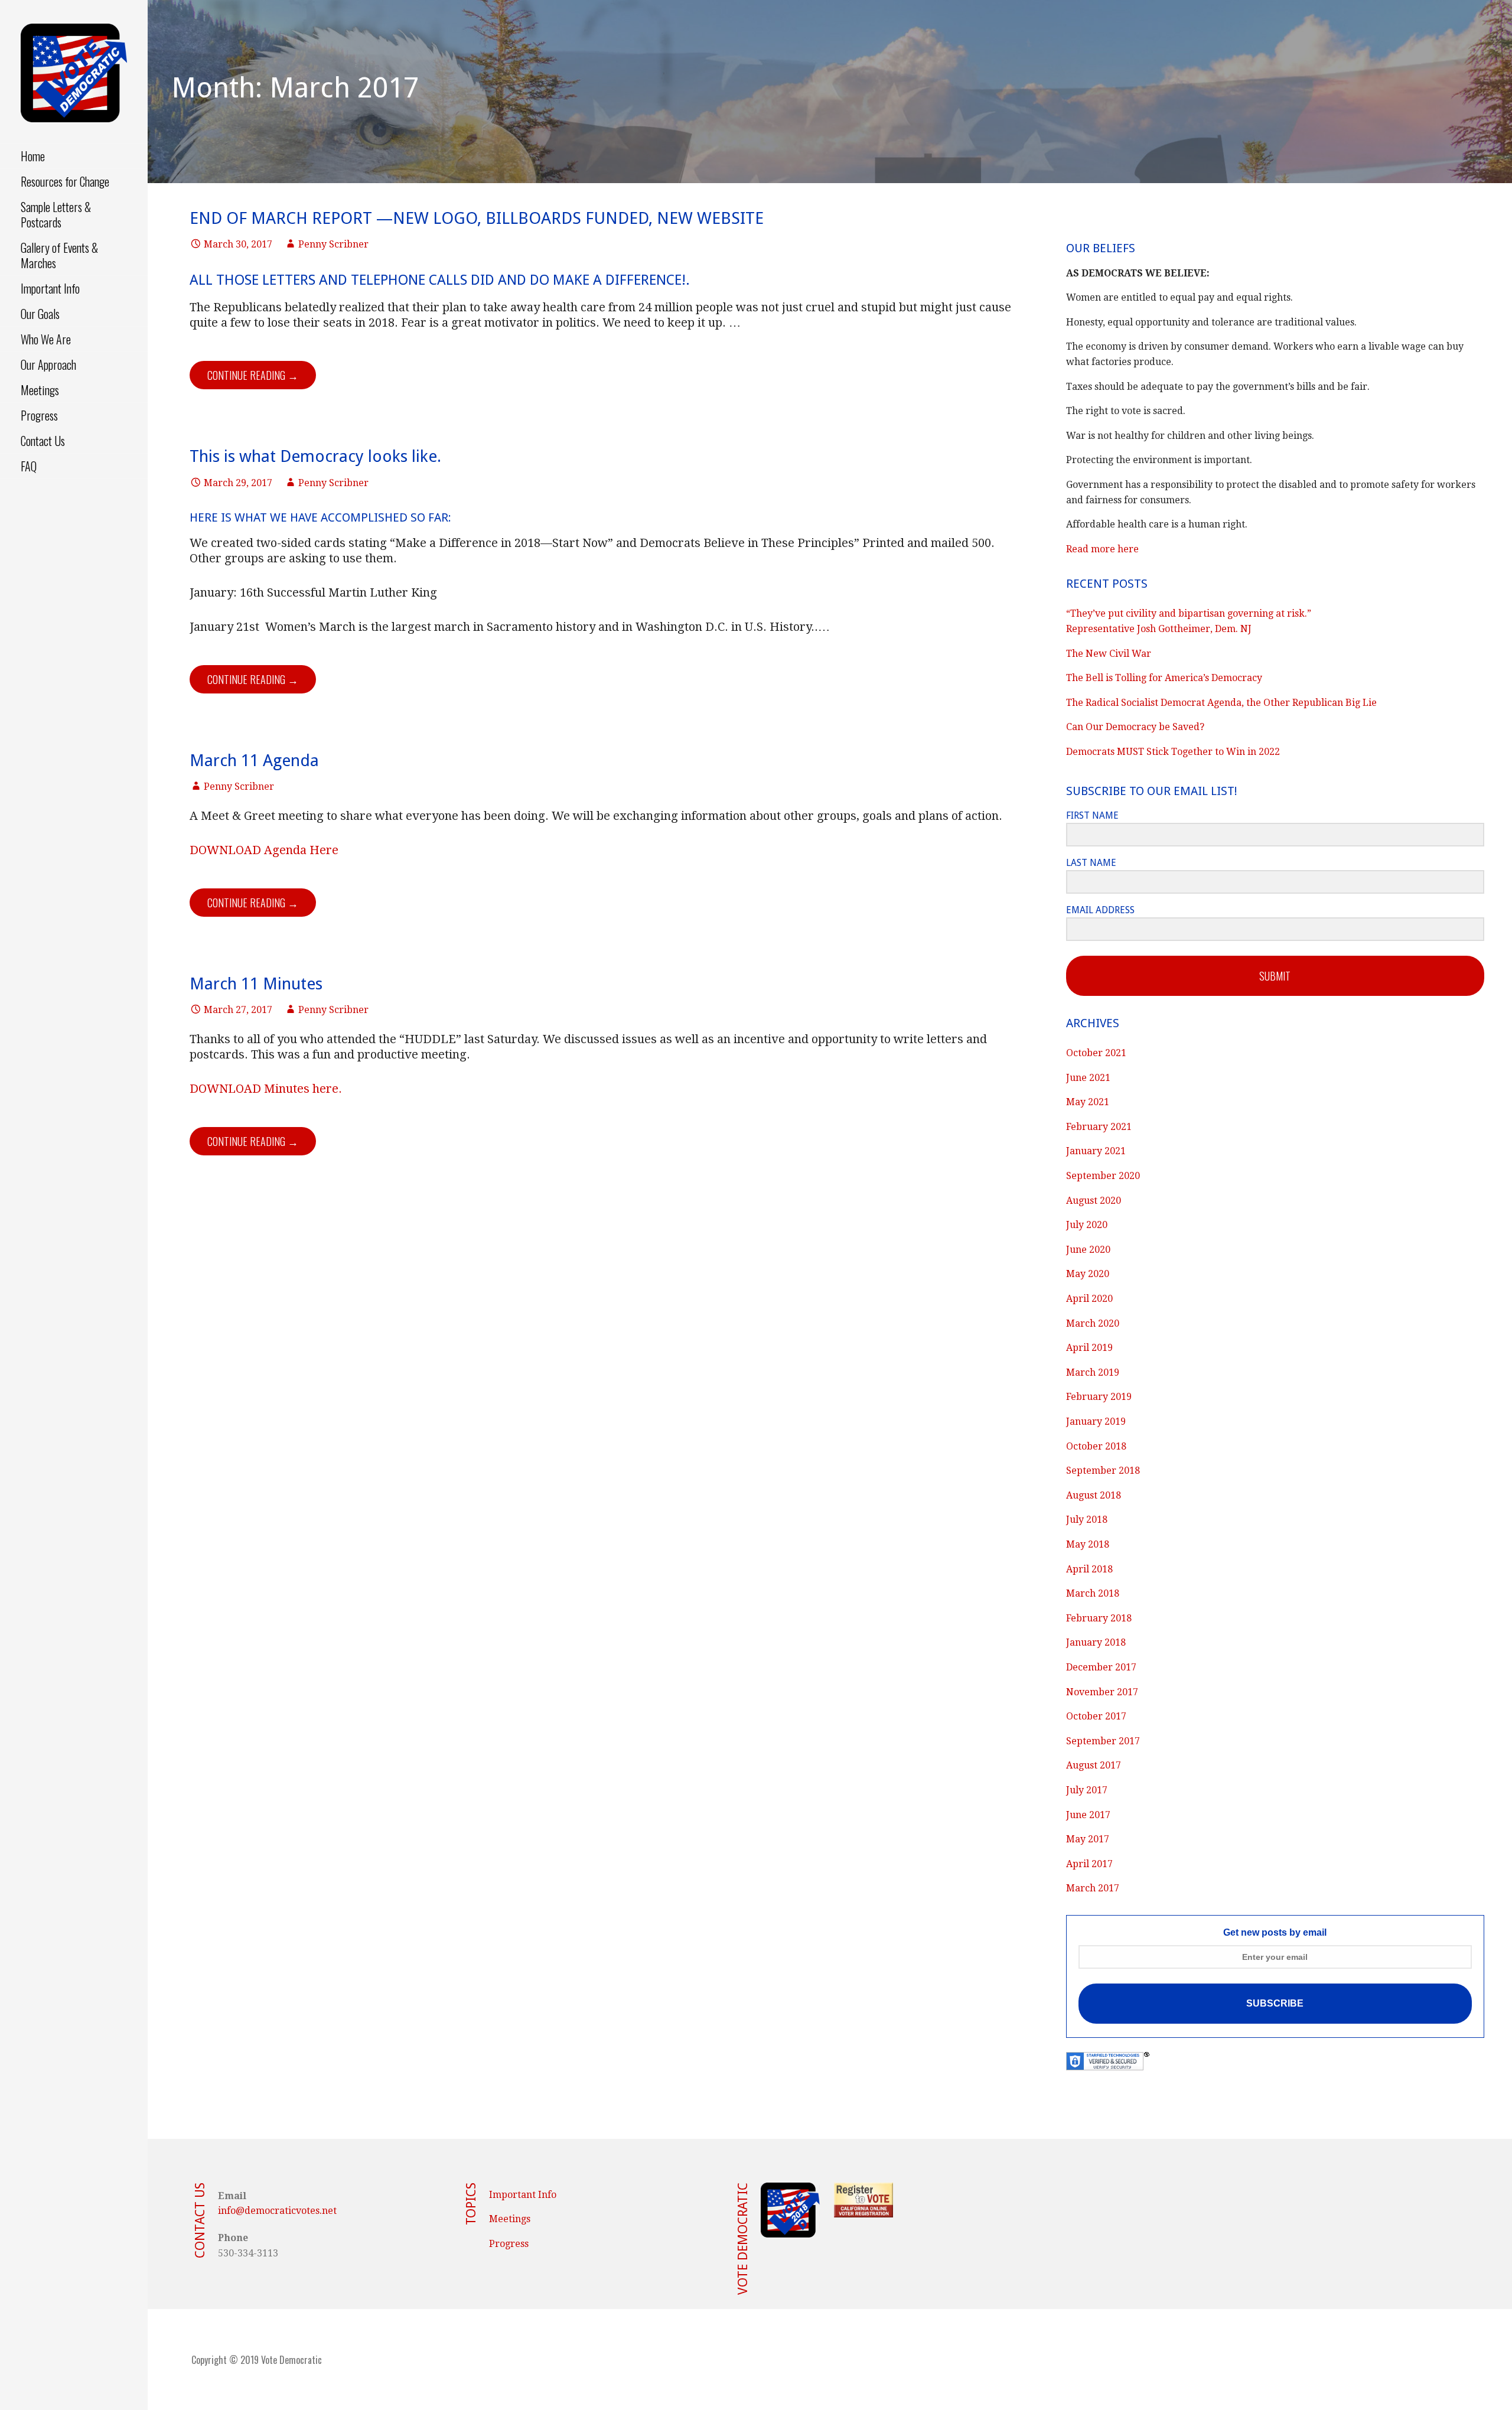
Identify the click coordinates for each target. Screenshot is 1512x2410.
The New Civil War (1109, 654)
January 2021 (1096, 1151)
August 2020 (1094, 1201)
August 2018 (1094, 1495)
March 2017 (1093, 1888)
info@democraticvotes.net (277, 2211)
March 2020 (1093, 1323)
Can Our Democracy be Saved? (1135, 727)
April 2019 (1089, 1348)
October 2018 (1096, 1446)
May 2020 (1088, 1274)
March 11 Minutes (256, 984)
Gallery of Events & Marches (59, 255)
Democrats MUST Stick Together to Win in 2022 (1173, 752)
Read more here (1102, 549)
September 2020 (1103, 1176)
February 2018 (1099, 1618)
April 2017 (1089, 1864)
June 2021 (1088, 1078)
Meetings (40, 390)
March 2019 (1093, 1372)
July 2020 (1087, 1225)
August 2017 (1094, 1765)
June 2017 (1088, 1815)
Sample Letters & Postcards (56, 214)
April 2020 (1089, 1299)
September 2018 (1103, 1471)
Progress (39, 415)
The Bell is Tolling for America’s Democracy (1164, 678)
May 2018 (1088, 1544)
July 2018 (1087, 1520)
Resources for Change (65, 181)
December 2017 (1101, 1667)
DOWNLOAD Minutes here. (266, 1089)
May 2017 (1088, 1839)
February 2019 (1099, 1397)
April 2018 (1089, 1569)
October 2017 (1096, 1716)
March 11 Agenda (254, 761)
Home (33, 156)
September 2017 (1103, 1741)
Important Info (50, 288)
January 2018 (1096, 1642)
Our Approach (48, 364)
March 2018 (1093, 1593)
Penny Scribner (333, 244)
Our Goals (40, 314)
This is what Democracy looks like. (315, 456)
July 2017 (1087, 1790)
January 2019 (1096, 1421)
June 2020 (1088, 1250)
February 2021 (1099, 1127)
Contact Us (43, 441)
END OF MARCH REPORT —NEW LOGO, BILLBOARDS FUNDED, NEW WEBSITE (477, 218)
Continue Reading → (253, 375)
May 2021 (1088, 1102)
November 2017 (1102, 1692)
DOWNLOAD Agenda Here (264, 850)
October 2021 (1096, 1053)
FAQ (29, 466)
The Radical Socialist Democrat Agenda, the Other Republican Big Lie (1221, 703)
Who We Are (46, 339)
